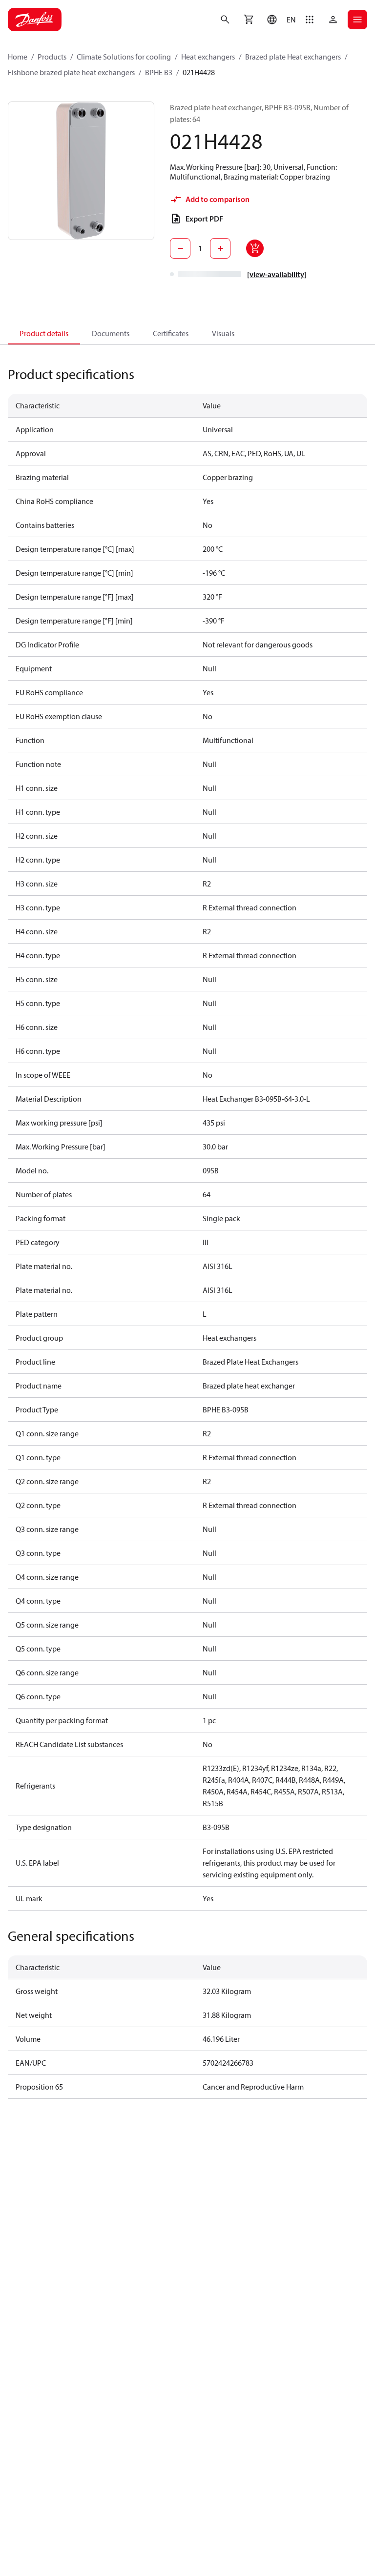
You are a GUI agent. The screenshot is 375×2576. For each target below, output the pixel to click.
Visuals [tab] (223, 333)
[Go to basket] (249, 20)
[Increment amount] (220, 248)
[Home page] (35, 20)
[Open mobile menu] (357, 20)
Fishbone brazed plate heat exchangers (71, 72)
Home (18, 57)
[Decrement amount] (180, 248)
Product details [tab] (44, 333)
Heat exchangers (208, 57)
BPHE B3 (159, 72)
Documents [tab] (111, 333)
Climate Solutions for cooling (124, 57)
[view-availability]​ (277, 274)
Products (52, 57)
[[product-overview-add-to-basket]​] (255, 248)
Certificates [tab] (171, 333)
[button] (279, 20)
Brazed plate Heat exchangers (293, 57)
